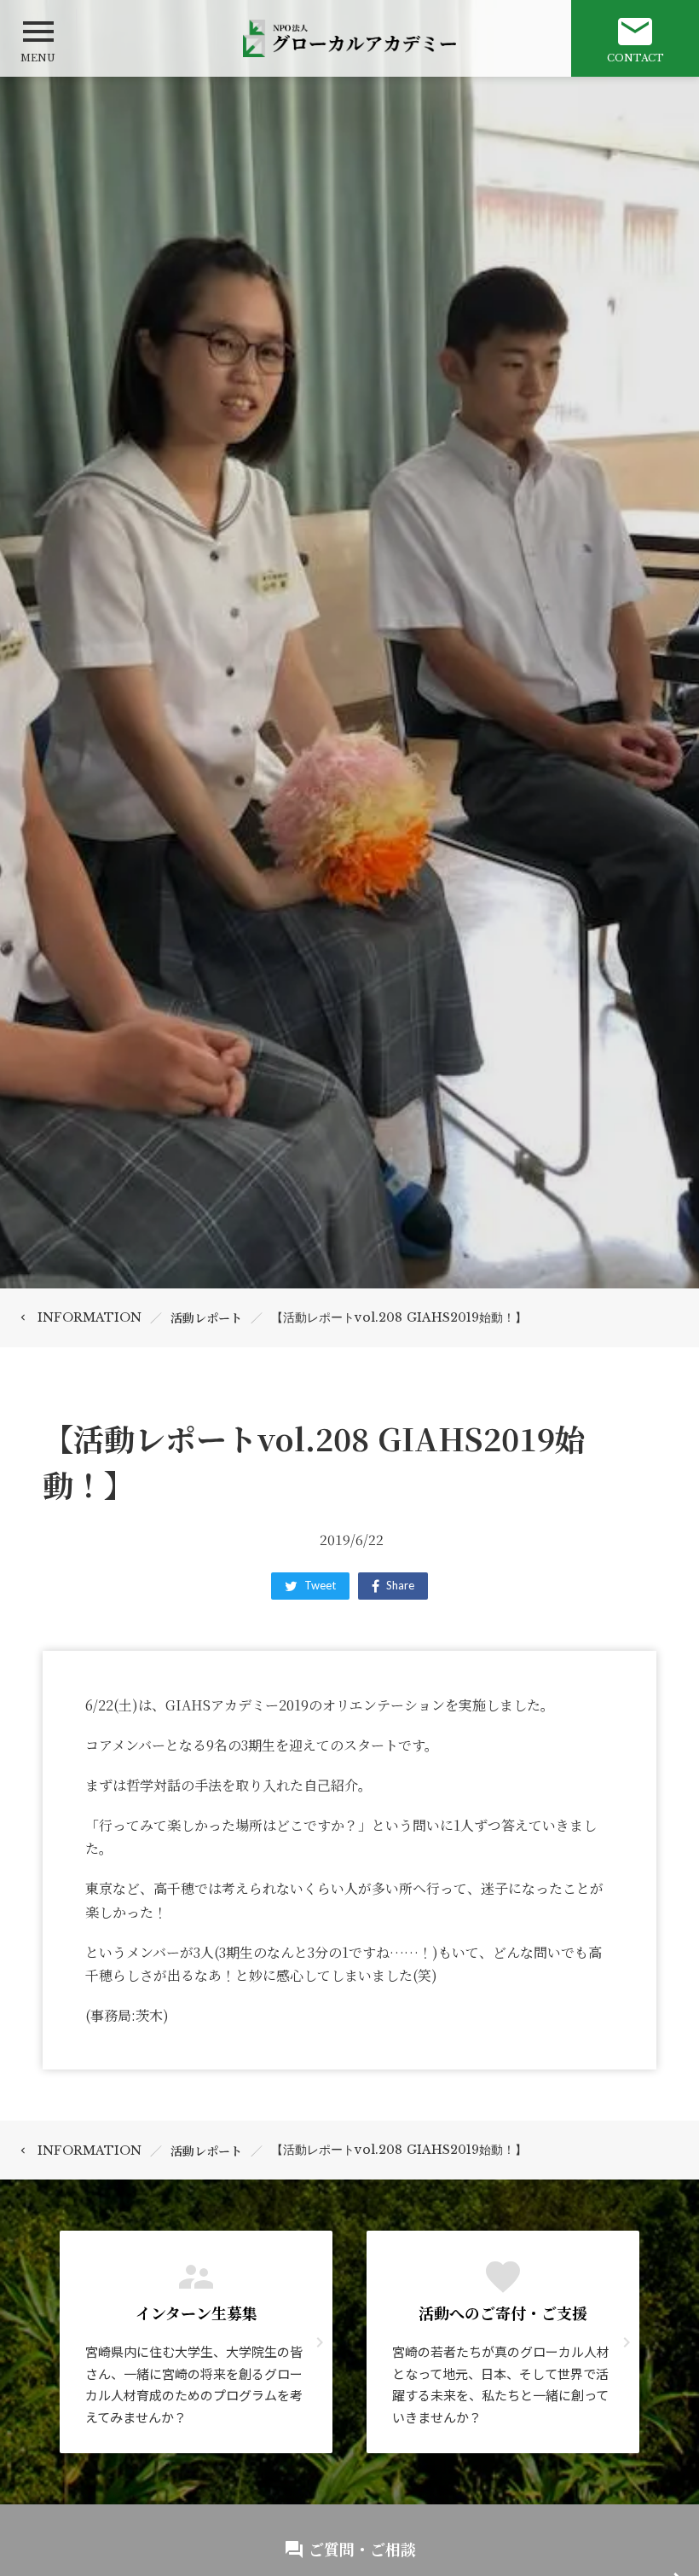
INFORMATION (90, 1317)
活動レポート (206, 1317)
